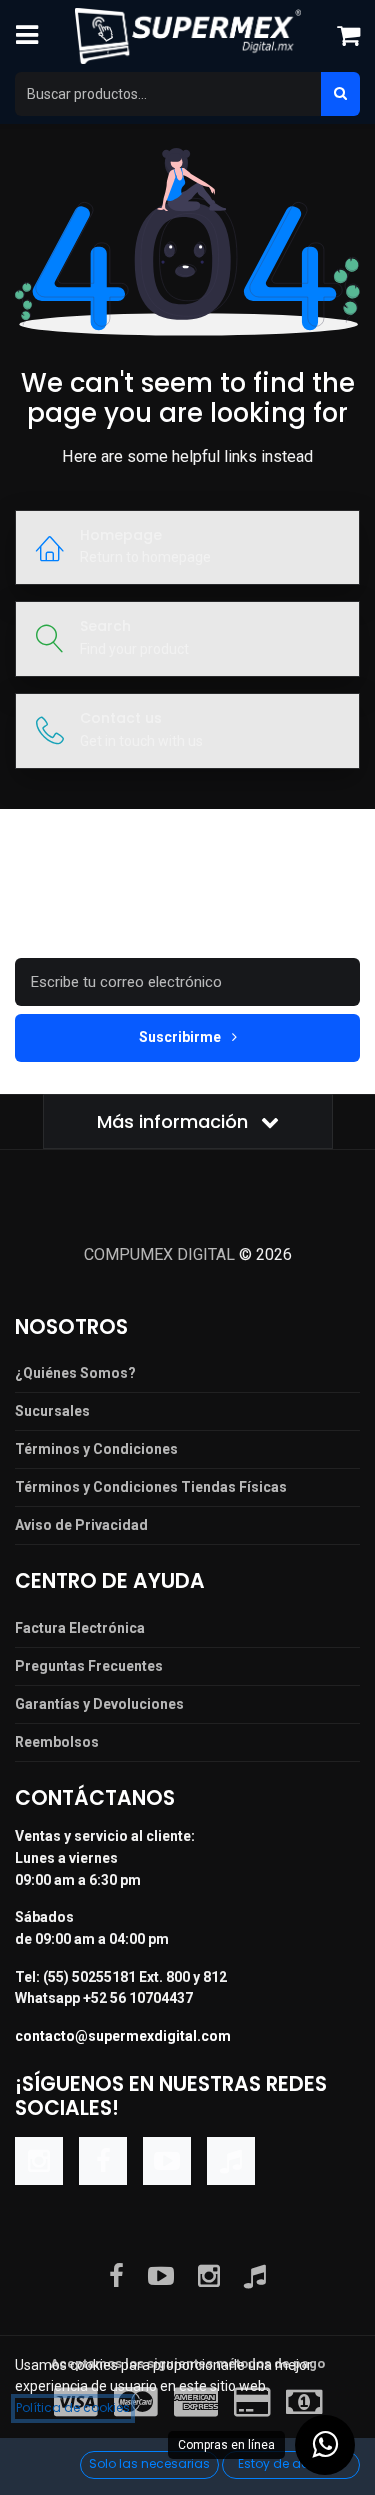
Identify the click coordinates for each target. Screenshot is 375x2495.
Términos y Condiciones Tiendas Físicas (151, 1487)
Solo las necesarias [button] (149, 2463)
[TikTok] (231, 2161)
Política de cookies (73, 2407)
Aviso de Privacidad (81, 1525)
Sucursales (52, 1411)
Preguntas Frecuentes (89, 1666)
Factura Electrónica (80, 1628)
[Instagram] (39, 2161)
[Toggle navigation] (27, 36)
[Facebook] (103, 2161)
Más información (175, 1121)
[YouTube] (167, 2161)
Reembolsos (57, 1742)
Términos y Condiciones (96, 1449)
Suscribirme (181, 1037)
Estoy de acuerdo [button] (291, 2463)
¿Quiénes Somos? (75, 1373)
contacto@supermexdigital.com (123, 2036)
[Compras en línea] (325, 2445)
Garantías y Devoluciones (99, 1704)
